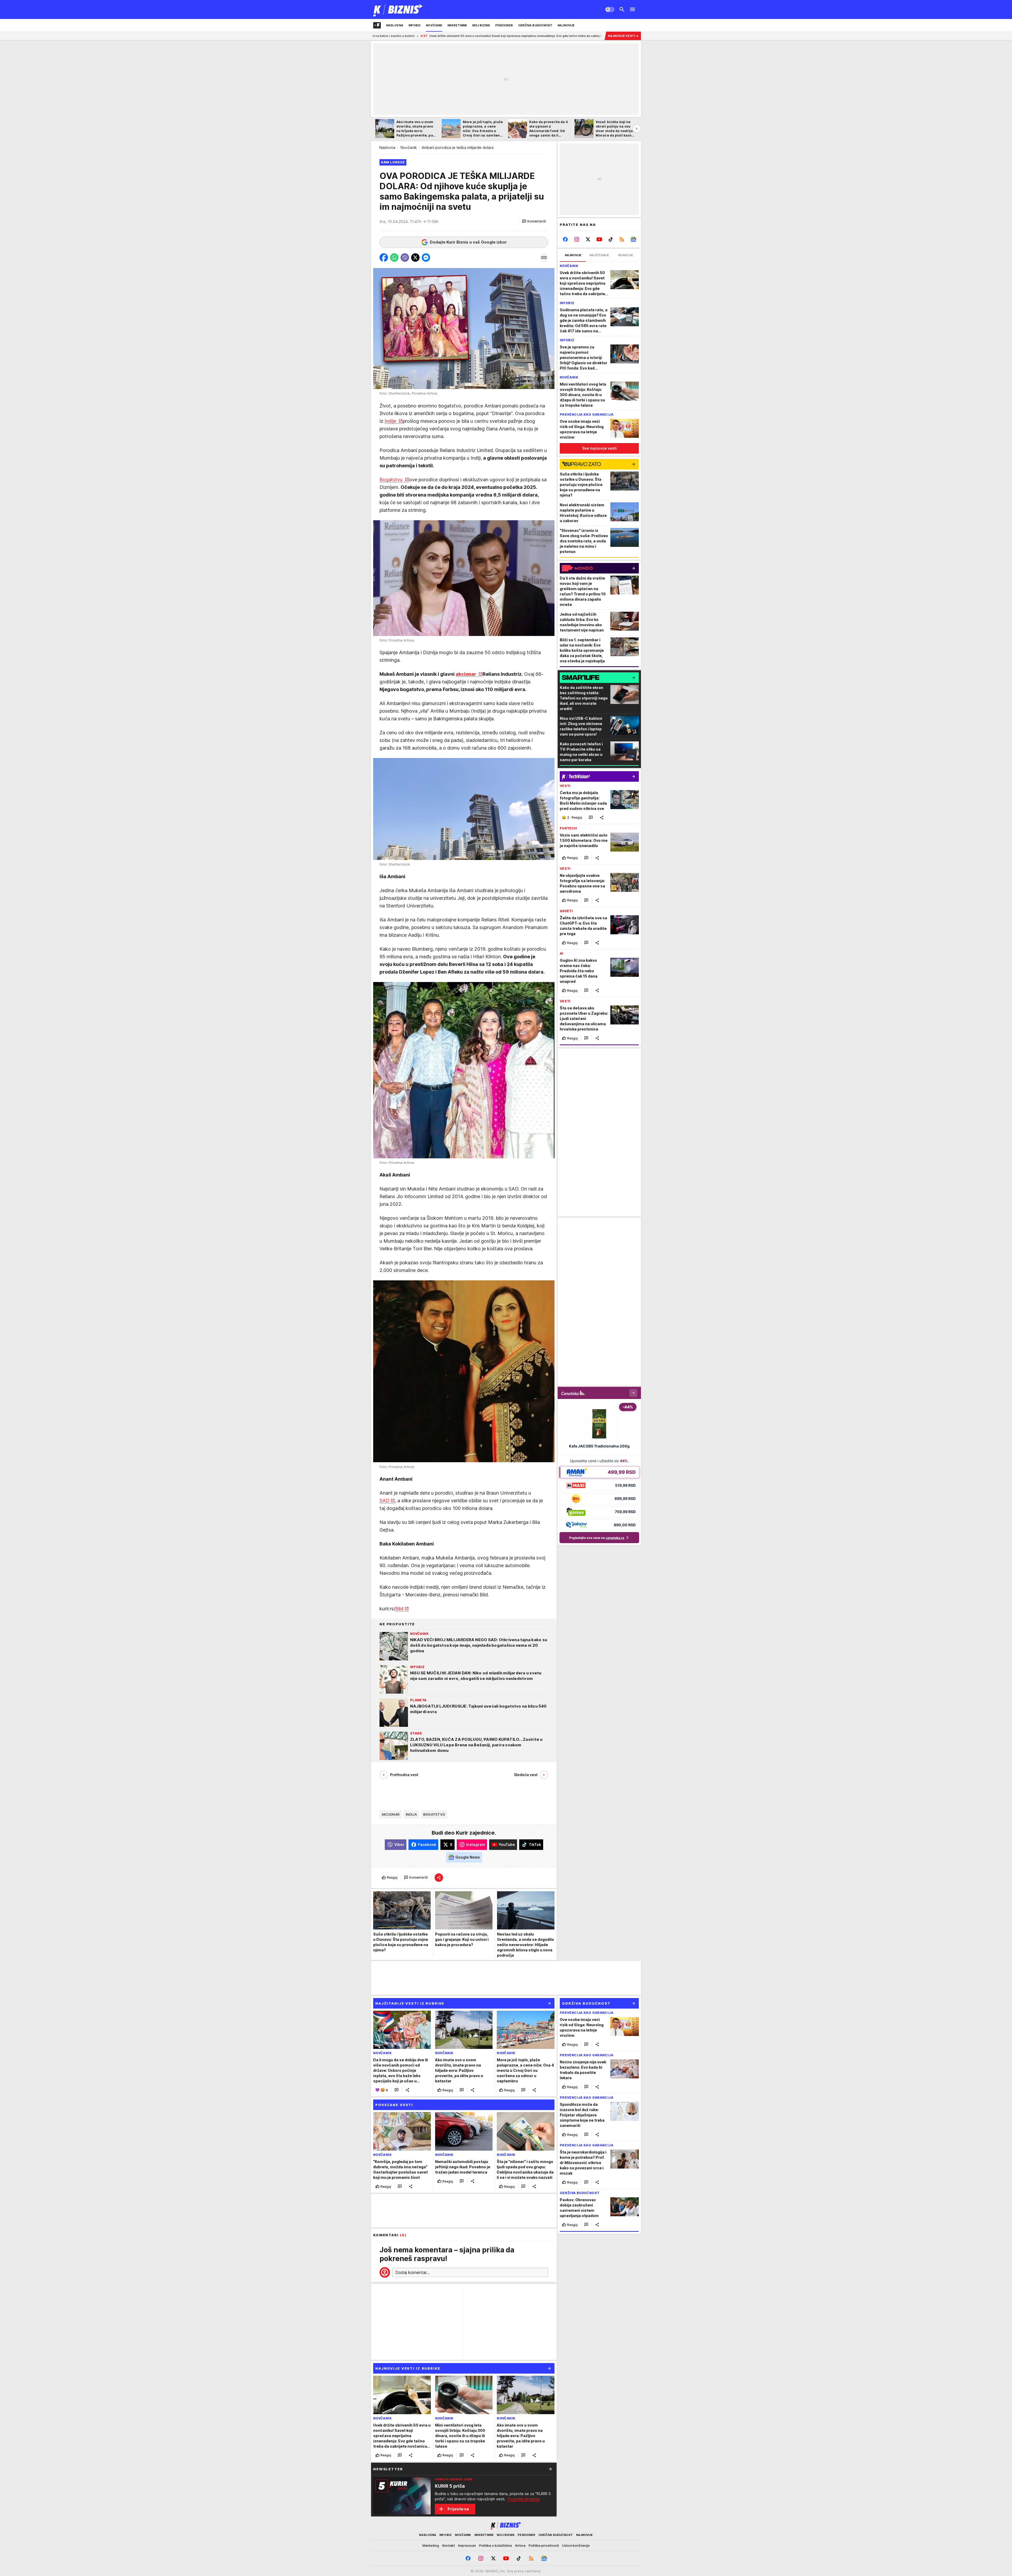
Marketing (431, 2545)
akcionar (466, 674)
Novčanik (409, 147)
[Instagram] (577, 239)
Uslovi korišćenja (576, 2545)
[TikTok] (610, 239)
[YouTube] (599, 239)
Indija (411, 1814)
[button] (534, 221)
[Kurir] (398, 9)
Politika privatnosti (544, 2545)
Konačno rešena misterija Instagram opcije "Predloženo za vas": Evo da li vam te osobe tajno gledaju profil (422, 36)
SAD (385, 1501)
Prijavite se (458, 2509)
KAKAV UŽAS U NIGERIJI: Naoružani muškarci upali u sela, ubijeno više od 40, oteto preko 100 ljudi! (586, 36)
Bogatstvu (392, 480)
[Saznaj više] (550, 2469)
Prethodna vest (404, 1775)
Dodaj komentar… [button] (412, 2272)
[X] (588, 239)
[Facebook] (565, 239)
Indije (391, 421)
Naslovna (387, 147)
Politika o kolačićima (495, 2545)
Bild (399, 1609)
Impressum (467, 2545)
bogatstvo (434, 1814)
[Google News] (633, 239)
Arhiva (520, 2545)
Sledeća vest (526, 1775)
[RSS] (622, 239)
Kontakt (449, 2545)
